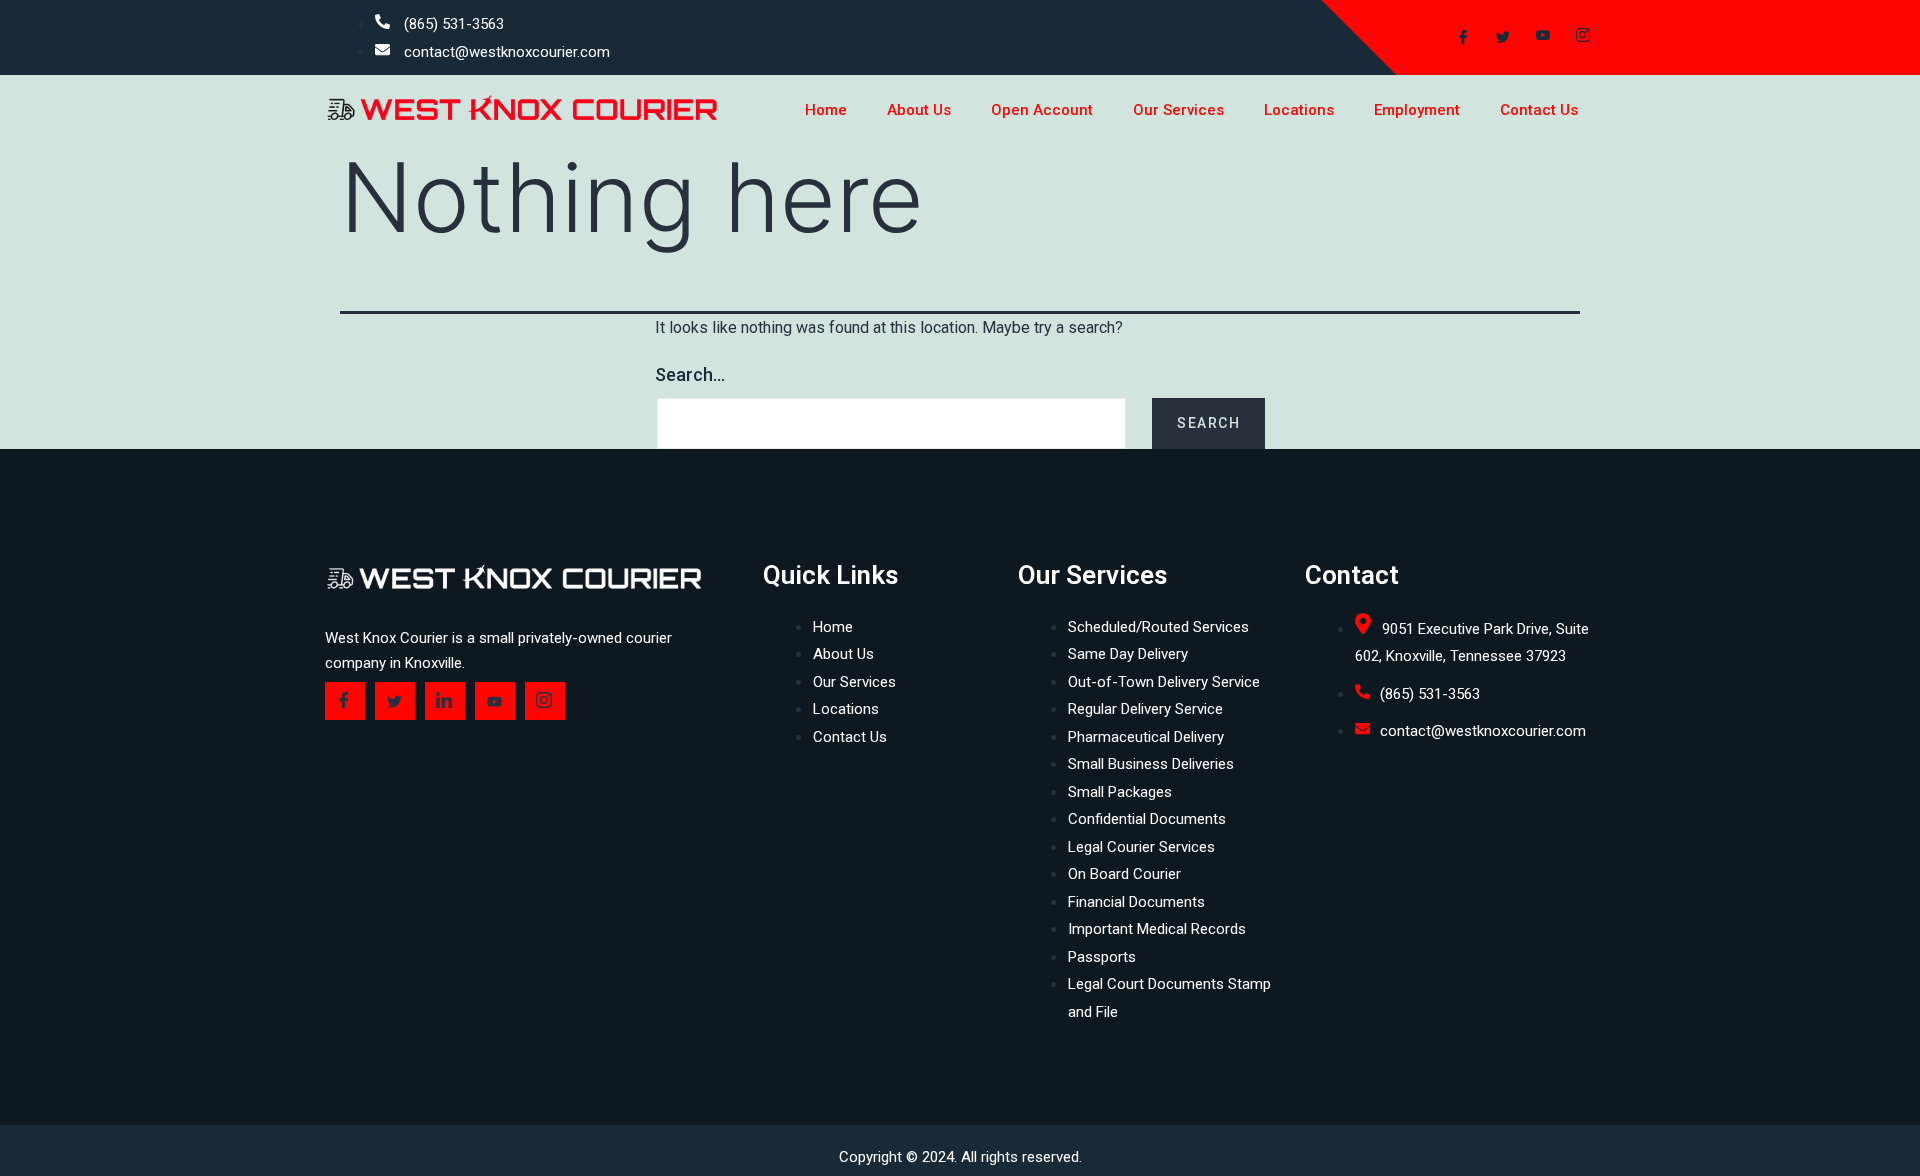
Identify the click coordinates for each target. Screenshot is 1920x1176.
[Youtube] (1535, 38)
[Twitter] (1495, 38)
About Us (919, 110)
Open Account (1042, 110)
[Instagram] (1575, 38)
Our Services (1178, 110)
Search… (690, 374)
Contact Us (1539, 110)
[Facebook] (1455, 38)
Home (826, 110)
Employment (1417, 110)
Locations (1299, 110)
